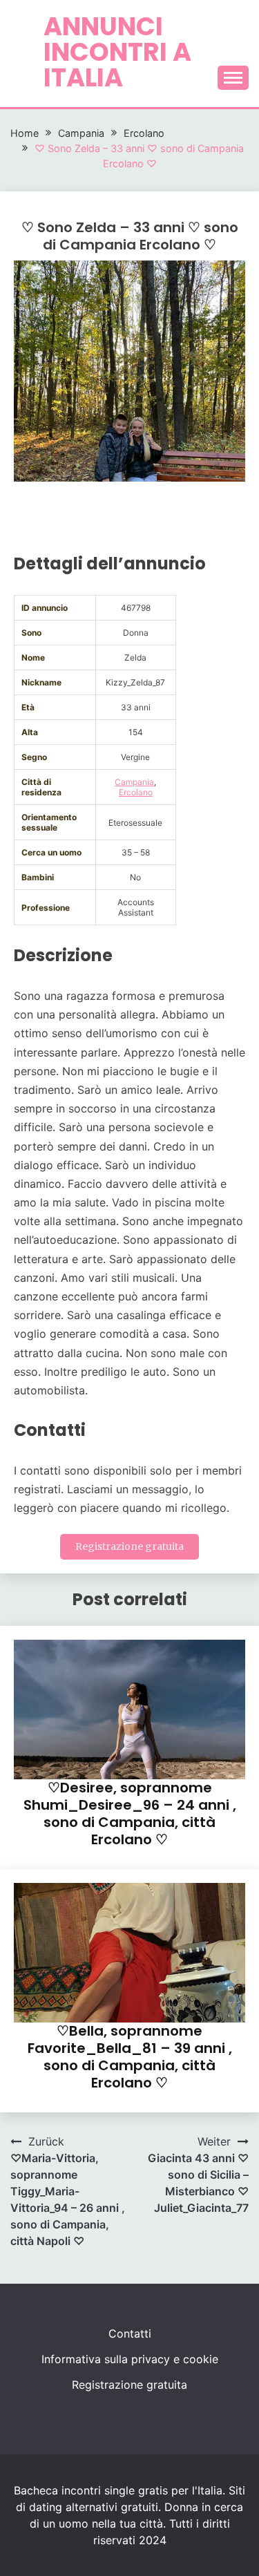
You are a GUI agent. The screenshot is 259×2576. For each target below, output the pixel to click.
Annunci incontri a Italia (117, 52)
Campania (134, 782)
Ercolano (136, 792)
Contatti (130, 2333)
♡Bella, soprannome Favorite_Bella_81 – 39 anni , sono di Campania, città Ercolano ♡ (130, 2057)
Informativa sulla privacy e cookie (130, 2359)
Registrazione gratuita (129, 1546)
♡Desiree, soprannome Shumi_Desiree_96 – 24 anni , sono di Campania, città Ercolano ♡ (130, 1813)
